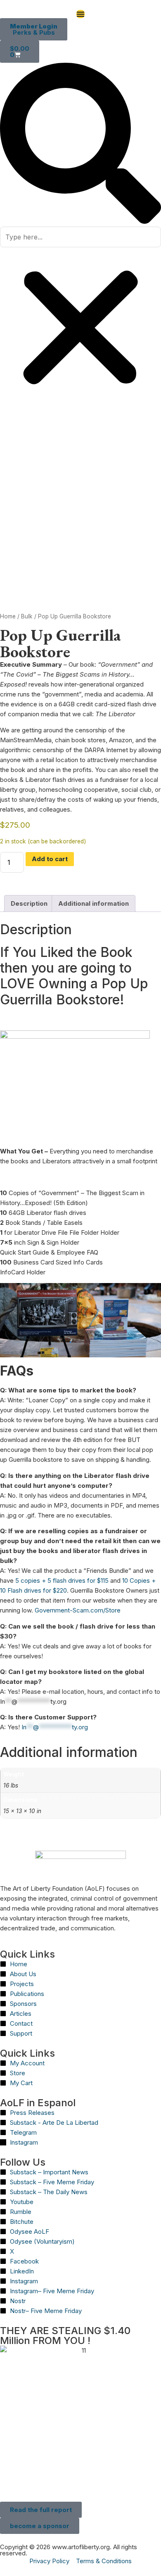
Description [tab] (29, 903)
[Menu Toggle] (80, 14)
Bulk (27, 616)
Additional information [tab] (94, 903)
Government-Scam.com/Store (78, 1610)
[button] (80, 145)
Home (8, 616)
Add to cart (50, 859)
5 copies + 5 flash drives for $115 (62, 1580)
